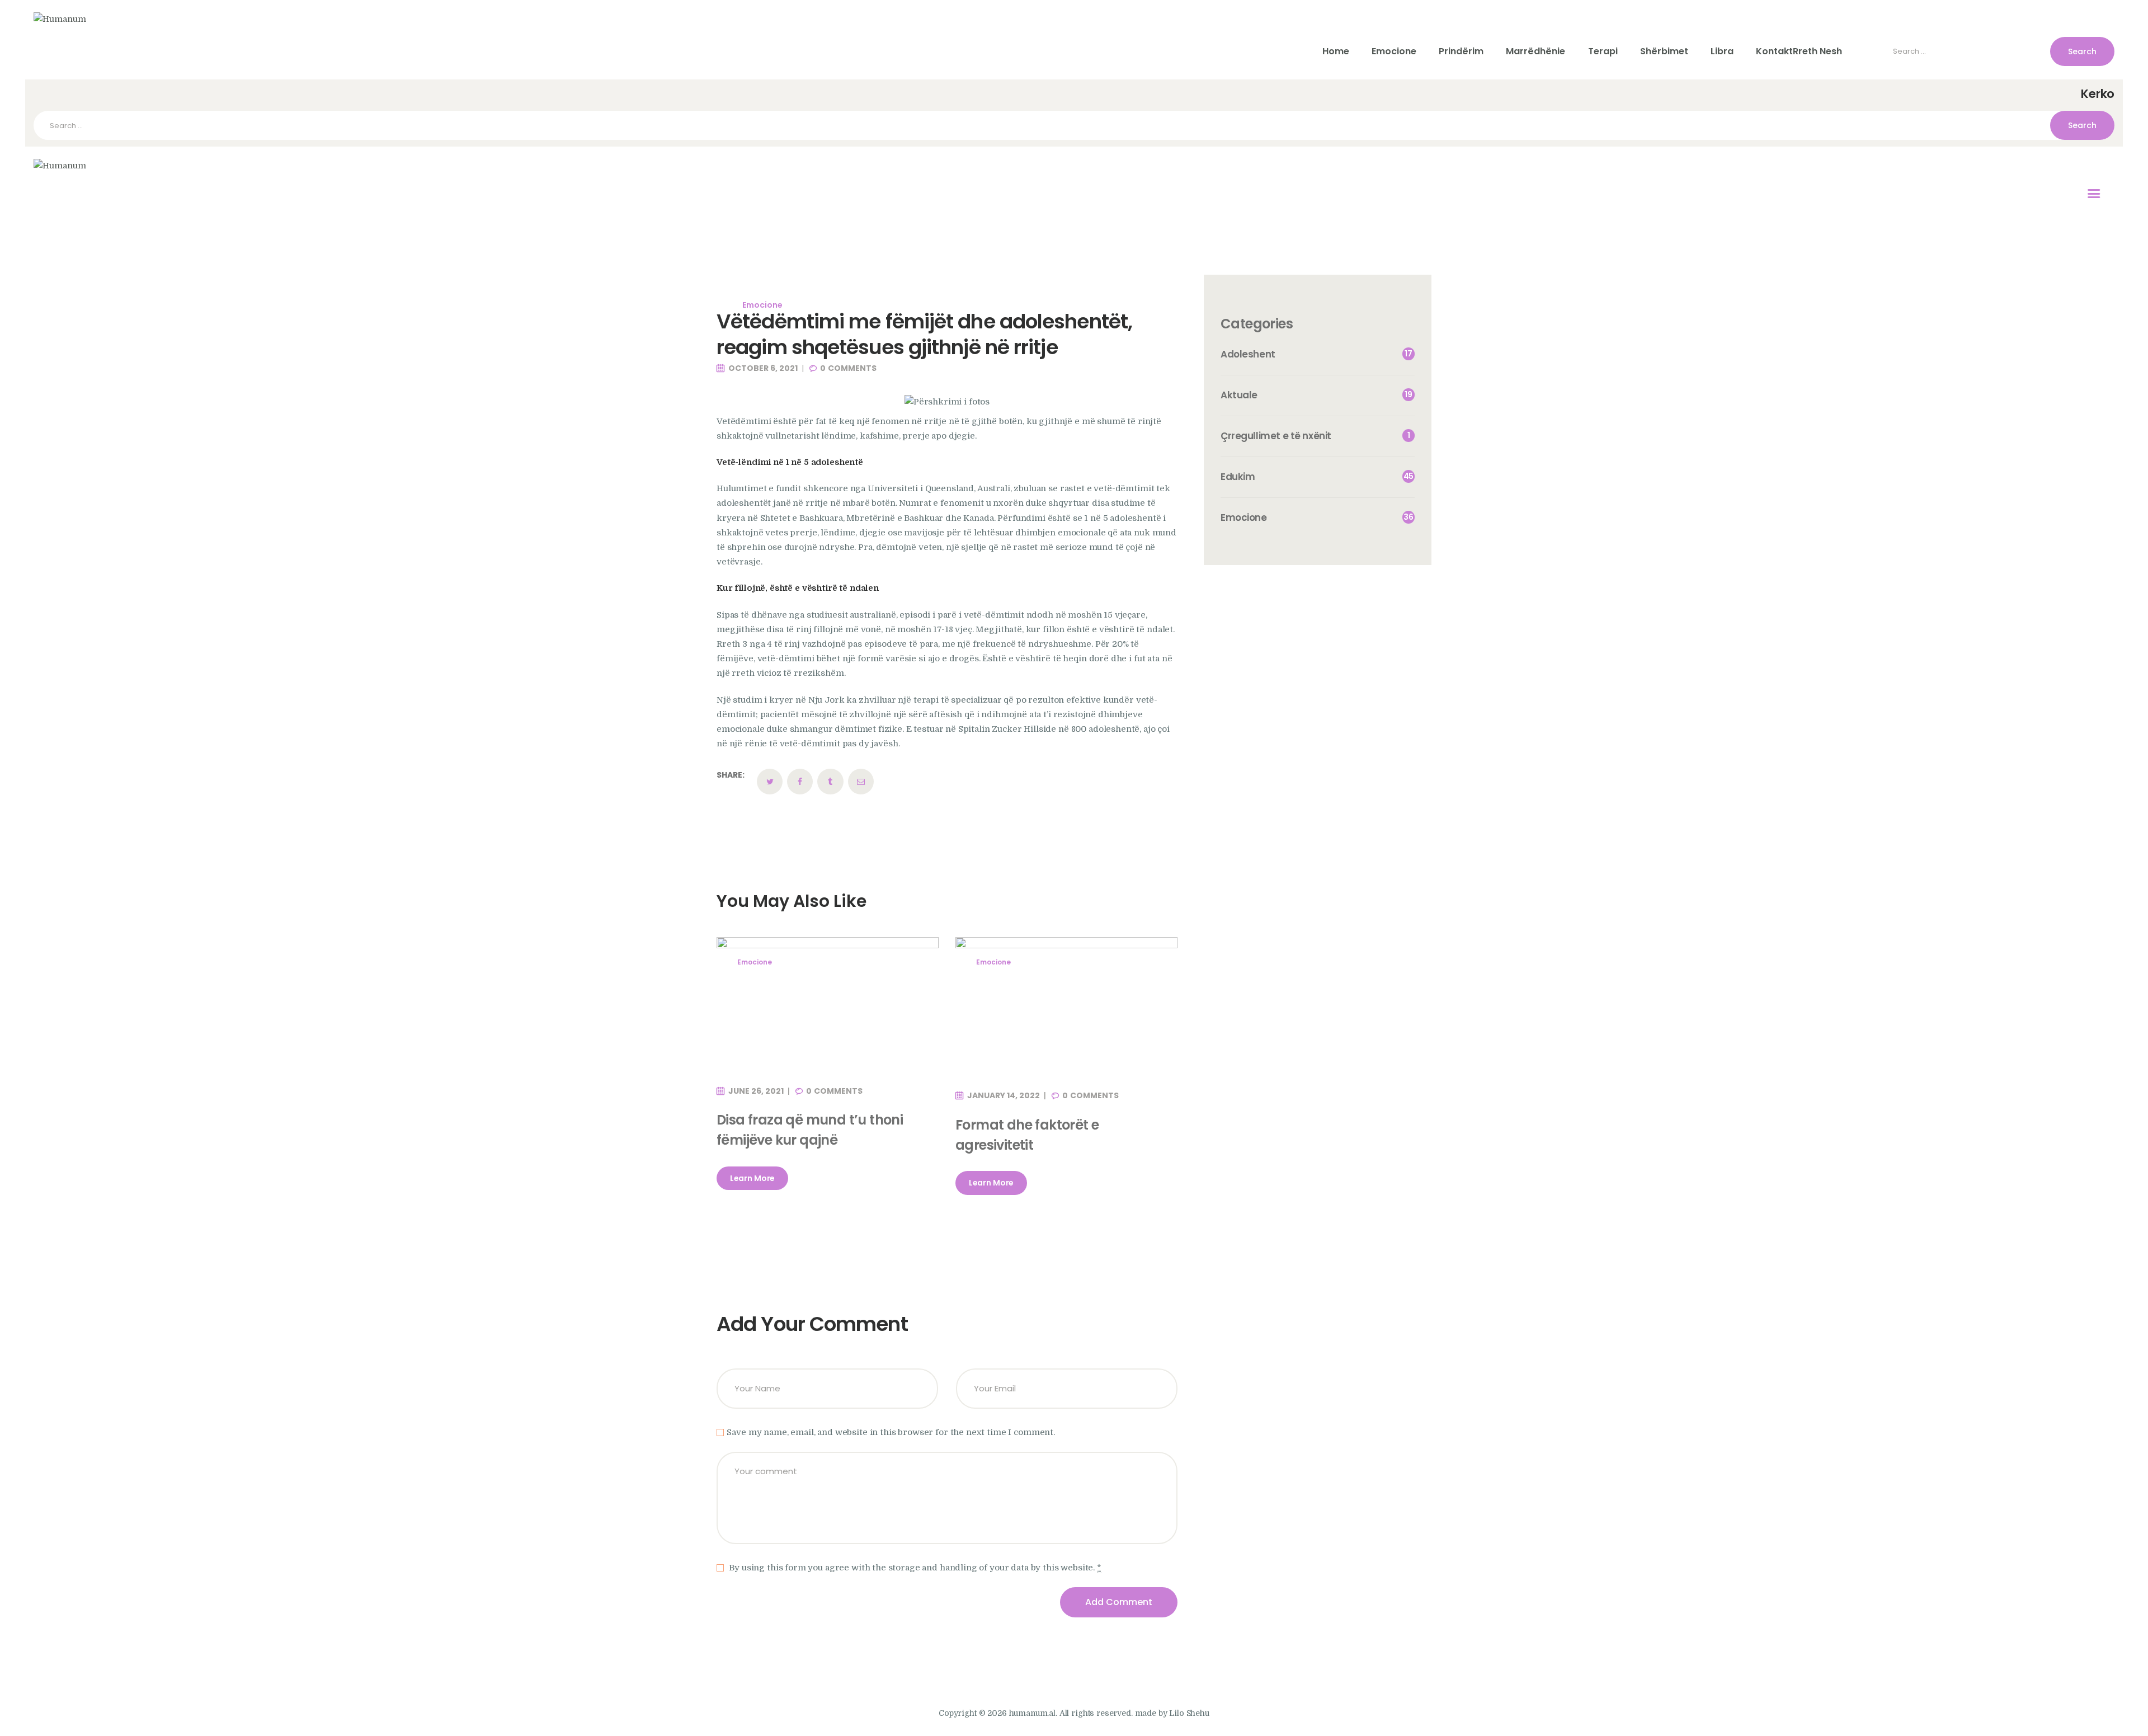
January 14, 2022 (1004, 1095)
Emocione (762, 305)
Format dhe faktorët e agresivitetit (1027, 1135)
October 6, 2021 (763, 368)
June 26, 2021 (756, 1091)
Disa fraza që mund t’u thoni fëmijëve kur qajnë (810, 1130)
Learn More (753, 1178)
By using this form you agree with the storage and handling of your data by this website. (914, 1568)
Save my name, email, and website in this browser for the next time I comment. (891, 1432)
